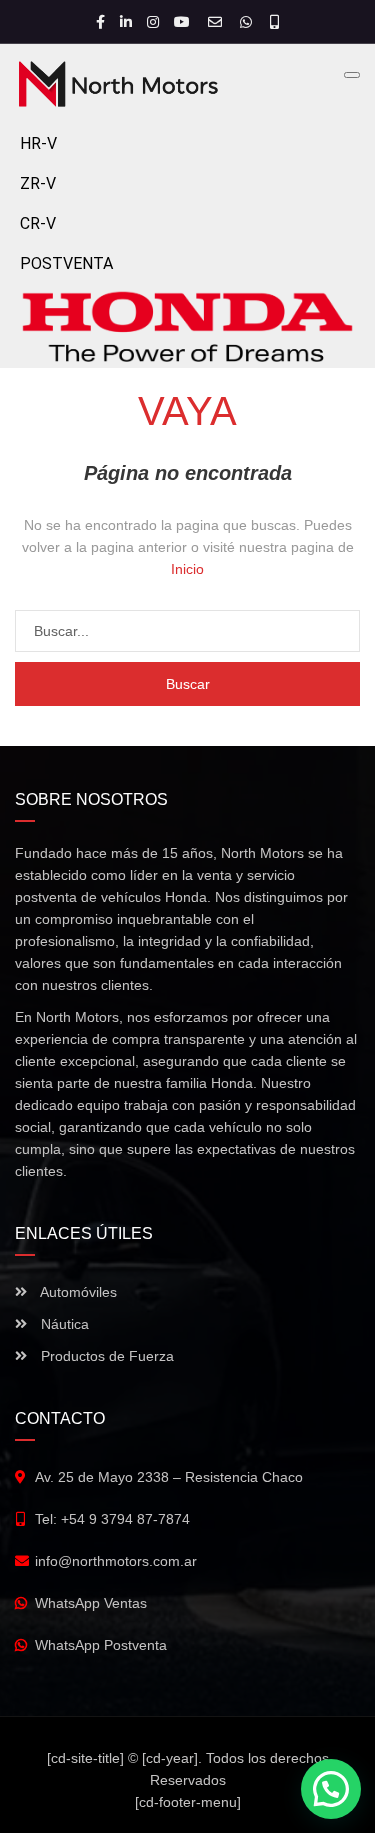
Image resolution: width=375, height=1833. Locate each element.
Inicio (187, 569)
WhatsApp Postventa (101, 1645)
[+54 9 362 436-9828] (248, 22)
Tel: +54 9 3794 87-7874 (112, 1519)
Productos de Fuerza (105, 1356)
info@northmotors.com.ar (116, 1561)
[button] (331, 1789)
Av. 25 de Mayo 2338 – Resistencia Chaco (169, 1477)
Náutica (63, 1324)
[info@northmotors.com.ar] (217, 22)
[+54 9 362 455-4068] (274, 22)
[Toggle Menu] (352, 75)
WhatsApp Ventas (91, 1603)
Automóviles (77, 1292)
